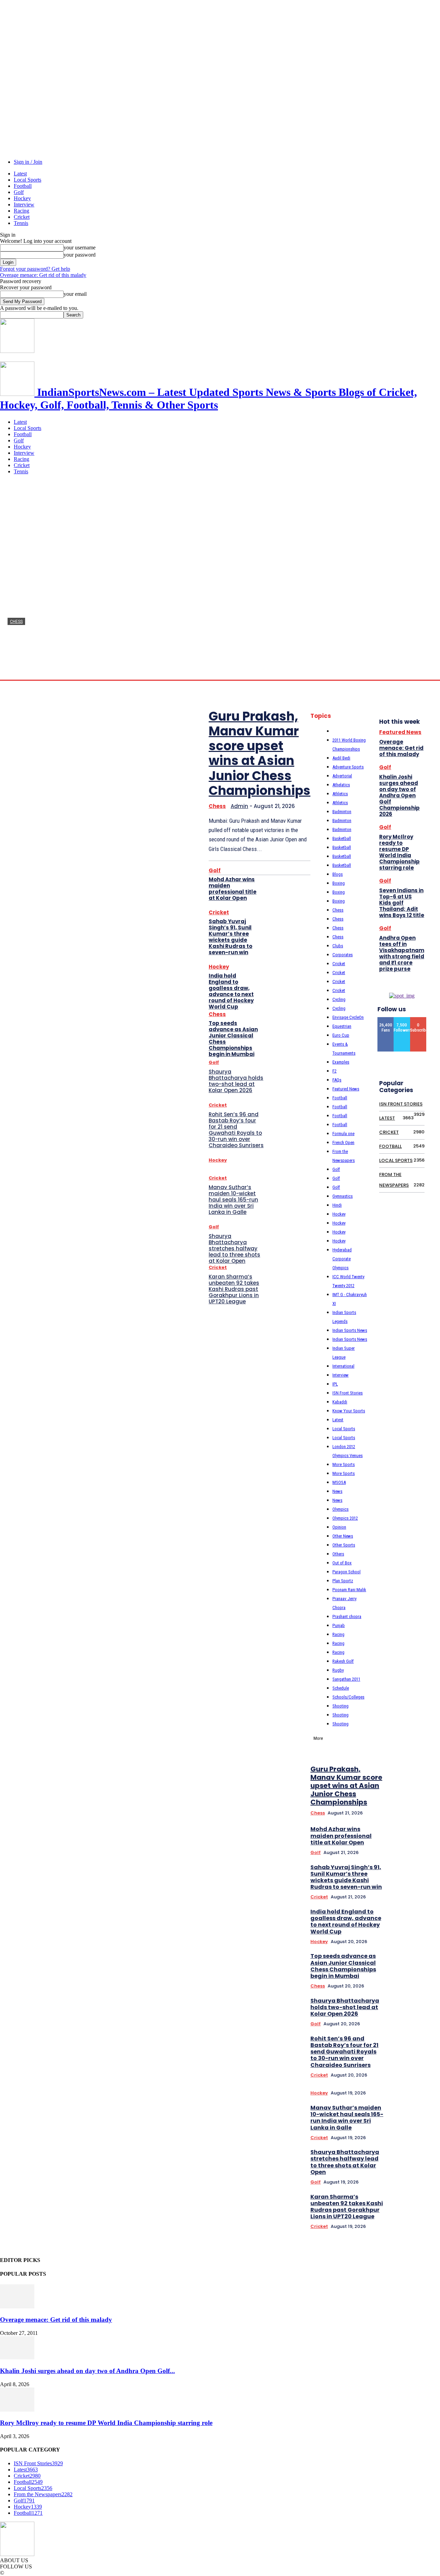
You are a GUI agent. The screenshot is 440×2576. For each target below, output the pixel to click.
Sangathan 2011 (346, 1679)
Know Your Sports (349, 1411)
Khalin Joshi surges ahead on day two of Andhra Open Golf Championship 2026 (399, 795)
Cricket (22, 217)
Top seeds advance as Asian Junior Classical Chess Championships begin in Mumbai (233, 1039)
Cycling (339, 999)
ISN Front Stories (348, 1393)
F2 (334, 1071)
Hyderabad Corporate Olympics (342, 1259)
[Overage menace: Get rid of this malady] (17, 2306)
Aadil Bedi (341, 758)
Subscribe (421, 1020)
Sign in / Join (28, 162)
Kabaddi (340, 1402)
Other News (343, 1536)
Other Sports (344, 1545)
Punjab (339, 1625)
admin (14, 673)
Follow (402, 1020)
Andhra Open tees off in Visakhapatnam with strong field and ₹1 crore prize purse (402, 953)
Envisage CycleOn (348, 1017)
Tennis (21, 223)
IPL (335, 1384)
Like (386, 1020)
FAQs (337, 1080)
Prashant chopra (347, 1616)
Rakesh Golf (343, 1661)
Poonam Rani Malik (349, 1590)
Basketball (342, 838)
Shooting (340, 1706)
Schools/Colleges (348, 1697)
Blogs (338, 874)
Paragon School (346, 1572)
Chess (16, 622)
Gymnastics (343, 1196)
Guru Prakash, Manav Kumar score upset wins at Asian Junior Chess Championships (260, 753)
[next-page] (427, 1656)
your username (80, 247)
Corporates (343, 955)
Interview (24, 204)
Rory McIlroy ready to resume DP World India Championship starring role (399, 852)
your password (80, 255)
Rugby (338, 1670)
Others (338, 1554)
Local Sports (27, 180)
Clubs (338, 946)
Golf (19, 192)
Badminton (342, 812)
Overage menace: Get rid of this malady (43, 275)
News (337, 1491)
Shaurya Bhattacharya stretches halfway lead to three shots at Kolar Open (234, 1248)
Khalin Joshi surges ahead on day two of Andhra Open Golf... (87, 2371)
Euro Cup (341, 1035)
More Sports (344, 1464)
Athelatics (341, 785)
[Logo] (17, 351)
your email (75, 294)
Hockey (22, 198)
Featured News (346, 1089)
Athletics (340, 794)
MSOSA (339, 1482)
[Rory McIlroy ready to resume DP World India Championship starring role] (17, 2410)
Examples (341, 1062)
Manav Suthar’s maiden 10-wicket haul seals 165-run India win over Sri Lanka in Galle (233, 1200)
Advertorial (342, 776)
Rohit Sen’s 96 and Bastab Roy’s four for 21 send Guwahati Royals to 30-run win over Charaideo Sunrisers (236, 1130)
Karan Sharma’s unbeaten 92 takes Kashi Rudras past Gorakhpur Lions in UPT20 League (234, 1289)
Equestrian (342, 1026)
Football (23, 186)
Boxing (339, 883)
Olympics (340, 1509)
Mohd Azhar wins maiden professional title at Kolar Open (233, 889)
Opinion (339, 1527)
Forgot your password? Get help (35, 269)
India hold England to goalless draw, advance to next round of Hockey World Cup (231, 991)
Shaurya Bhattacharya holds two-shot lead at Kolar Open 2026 (236, 1081)
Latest (20, 174)
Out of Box (342, 1563)
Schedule (341, 1688)
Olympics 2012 (345, 1518)
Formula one (343, 1134)
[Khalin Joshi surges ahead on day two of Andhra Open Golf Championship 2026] (17, 2357)
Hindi (337, 1205)
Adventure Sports (348, 767)
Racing (21, 211)
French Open (343, 1143)
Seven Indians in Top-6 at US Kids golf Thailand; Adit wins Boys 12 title (402, 903)
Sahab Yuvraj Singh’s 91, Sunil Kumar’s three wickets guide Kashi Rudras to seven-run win (230, 937)
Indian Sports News (350, 1330)
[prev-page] (417, 1656)
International (343, 1366)
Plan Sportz (343, 1581)
